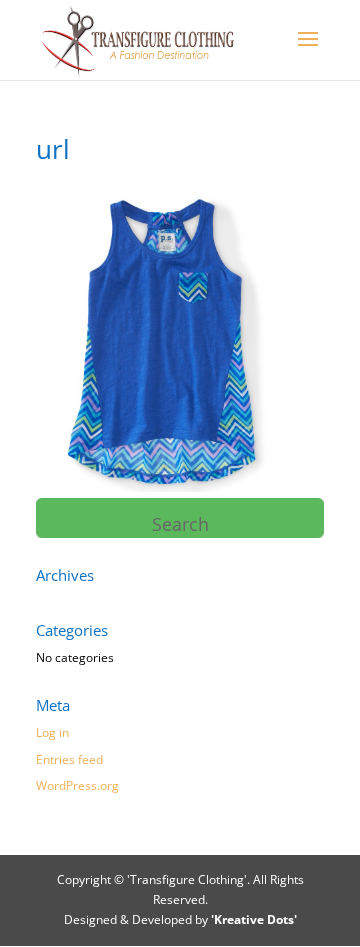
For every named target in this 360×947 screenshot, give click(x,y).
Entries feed (69, 759)
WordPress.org (77, 785)
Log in (52, 732)
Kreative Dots (254, 919)
